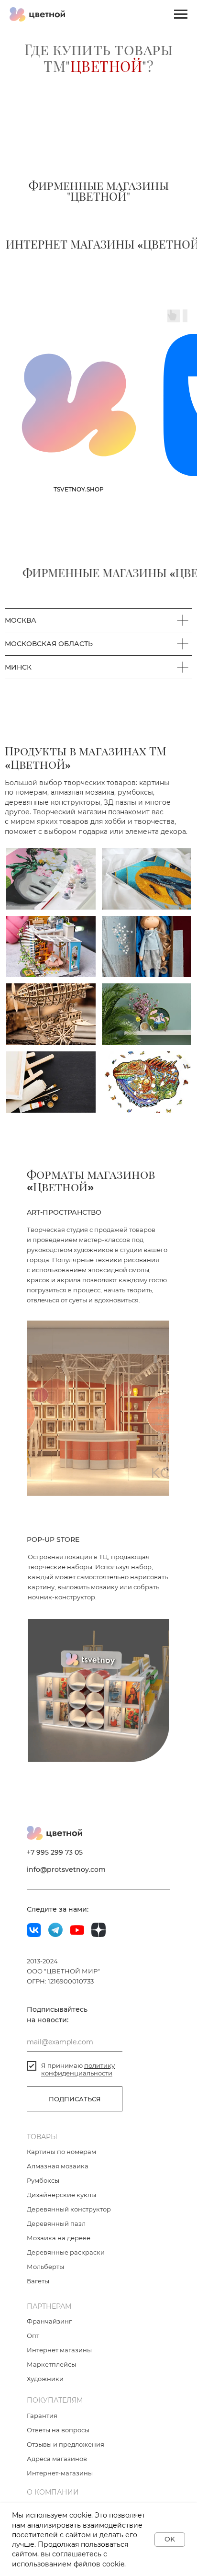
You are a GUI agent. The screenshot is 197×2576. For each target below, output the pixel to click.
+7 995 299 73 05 (55, 2494)
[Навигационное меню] (181, 14)
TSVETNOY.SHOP (79, 1131)
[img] (51, 1520)
